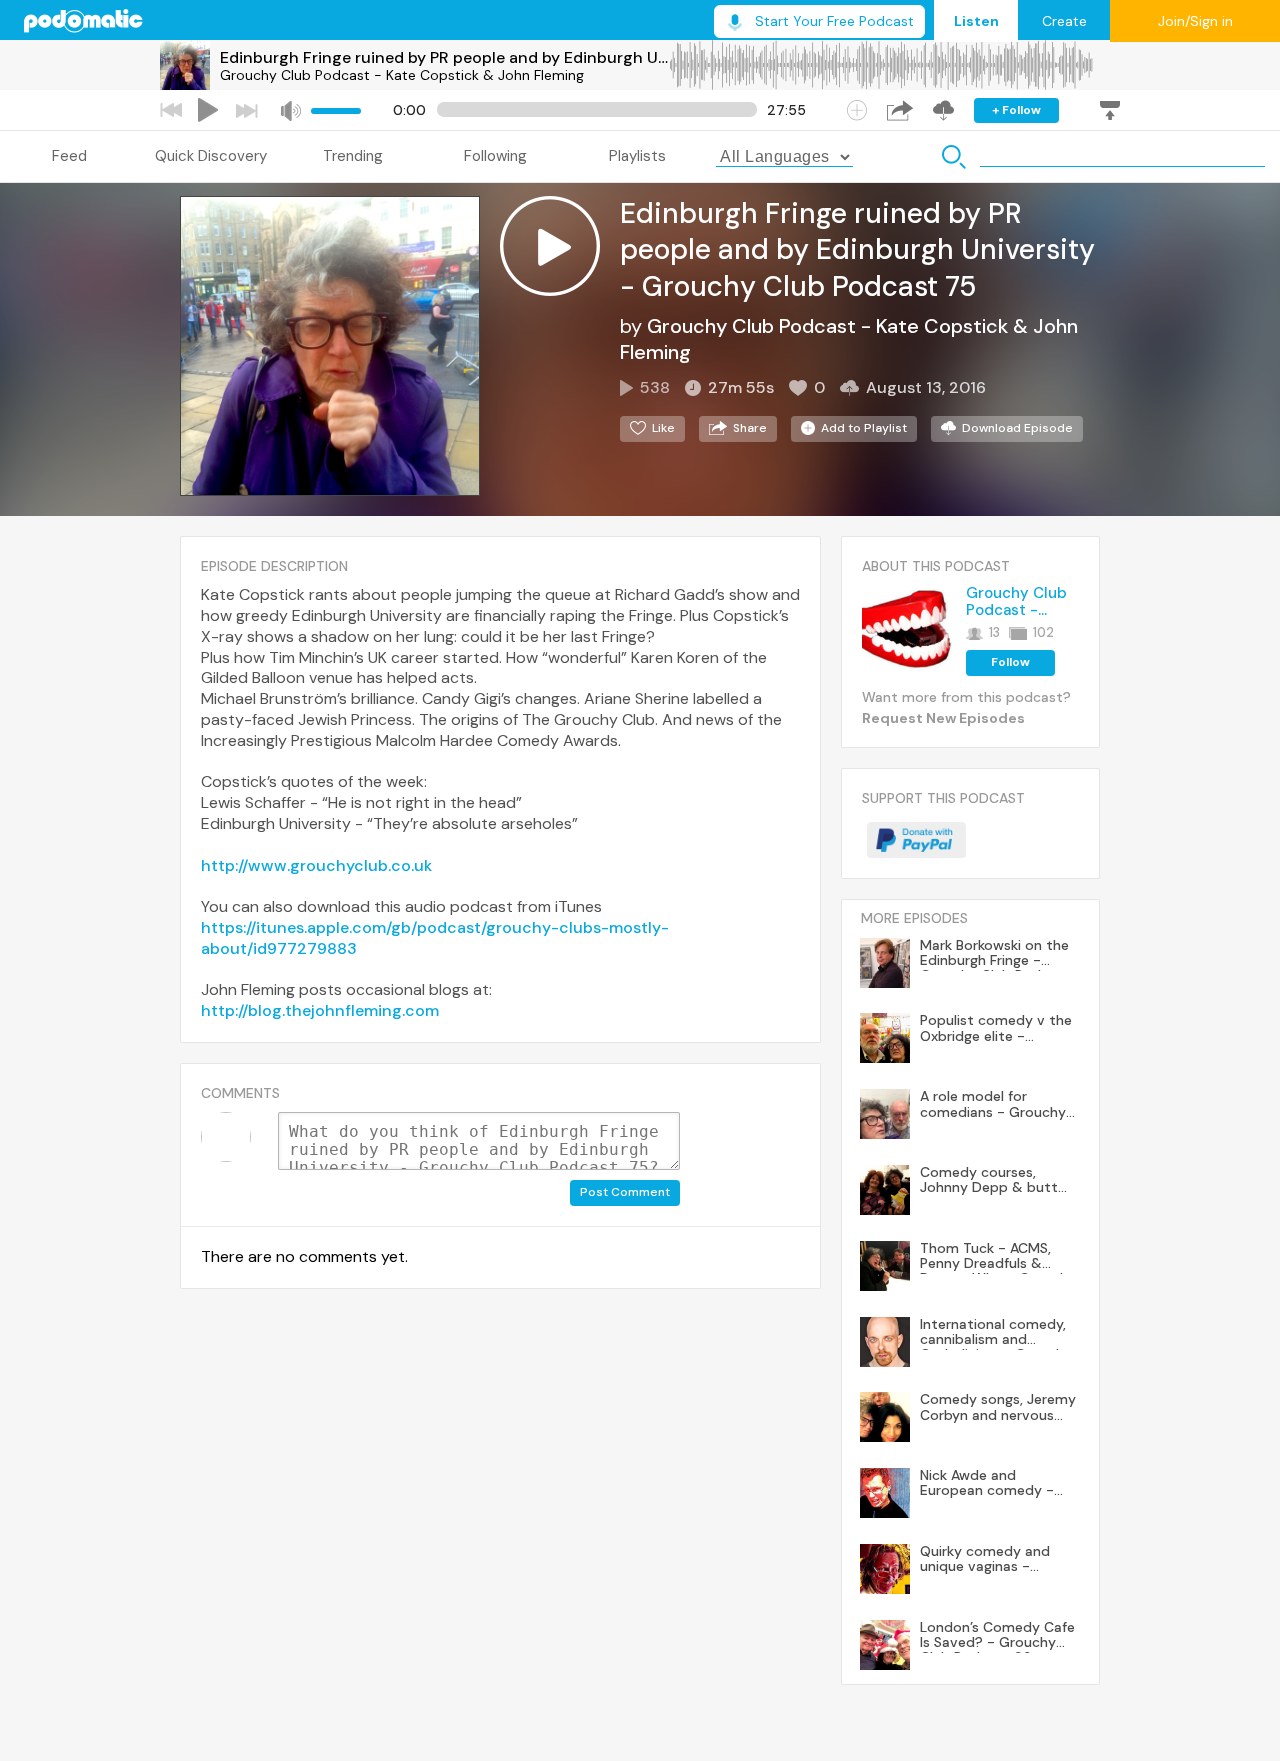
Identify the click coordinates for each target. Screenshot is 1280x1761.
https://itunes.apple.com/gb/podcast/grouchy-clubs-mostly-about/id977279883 (435, 938)
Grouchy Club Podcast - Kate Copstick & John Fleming (402, 75)
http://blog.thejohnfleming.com (320, 1010)
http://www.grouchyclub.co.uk (316, 865)
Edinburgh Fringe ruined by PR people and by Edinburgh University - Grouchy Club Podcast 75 (444, 57)
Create (1064, 21)
